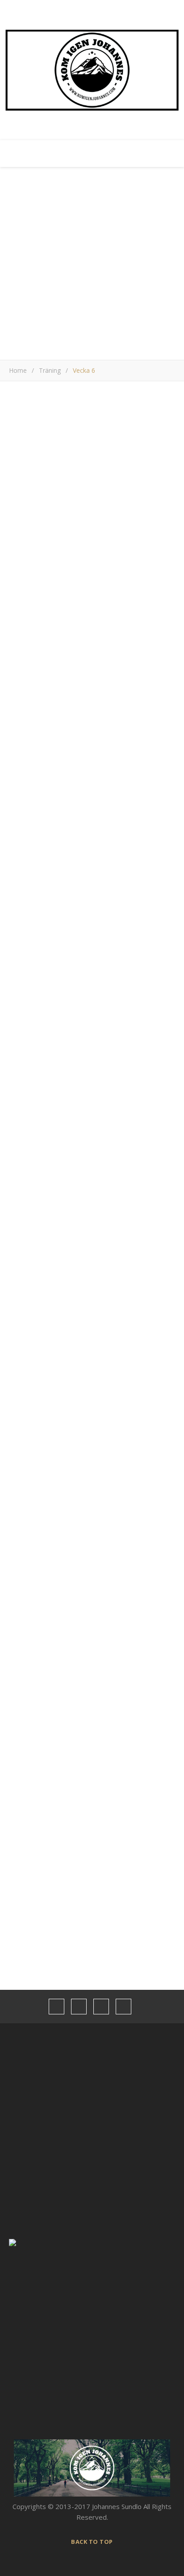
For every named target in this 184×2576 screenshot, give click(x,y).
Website (22, 1330)
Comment (24, 1131)
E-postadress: (32, 1565)
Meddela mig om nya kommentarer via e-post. (80, 1375)
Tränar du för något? (41, 1529)
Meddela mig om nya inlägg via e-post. (68, 1396)
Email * (20, 1295)
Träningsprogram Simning (92, 1748)
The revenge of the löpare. (94, 1773)
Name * (21, 1261)
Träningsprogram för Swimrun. (100, 1797)
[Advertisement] (92, 263)
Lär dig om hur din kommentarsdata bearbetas (71, 1440)
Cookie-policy (25, 2520)
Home (18, 370)
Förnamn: (23, 1576)
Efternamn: (26, 1587)
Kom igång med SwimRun (92, 1847)
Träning (50, 370)
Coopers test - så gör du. (92, 1822)
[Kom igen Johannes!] (92, 70)
